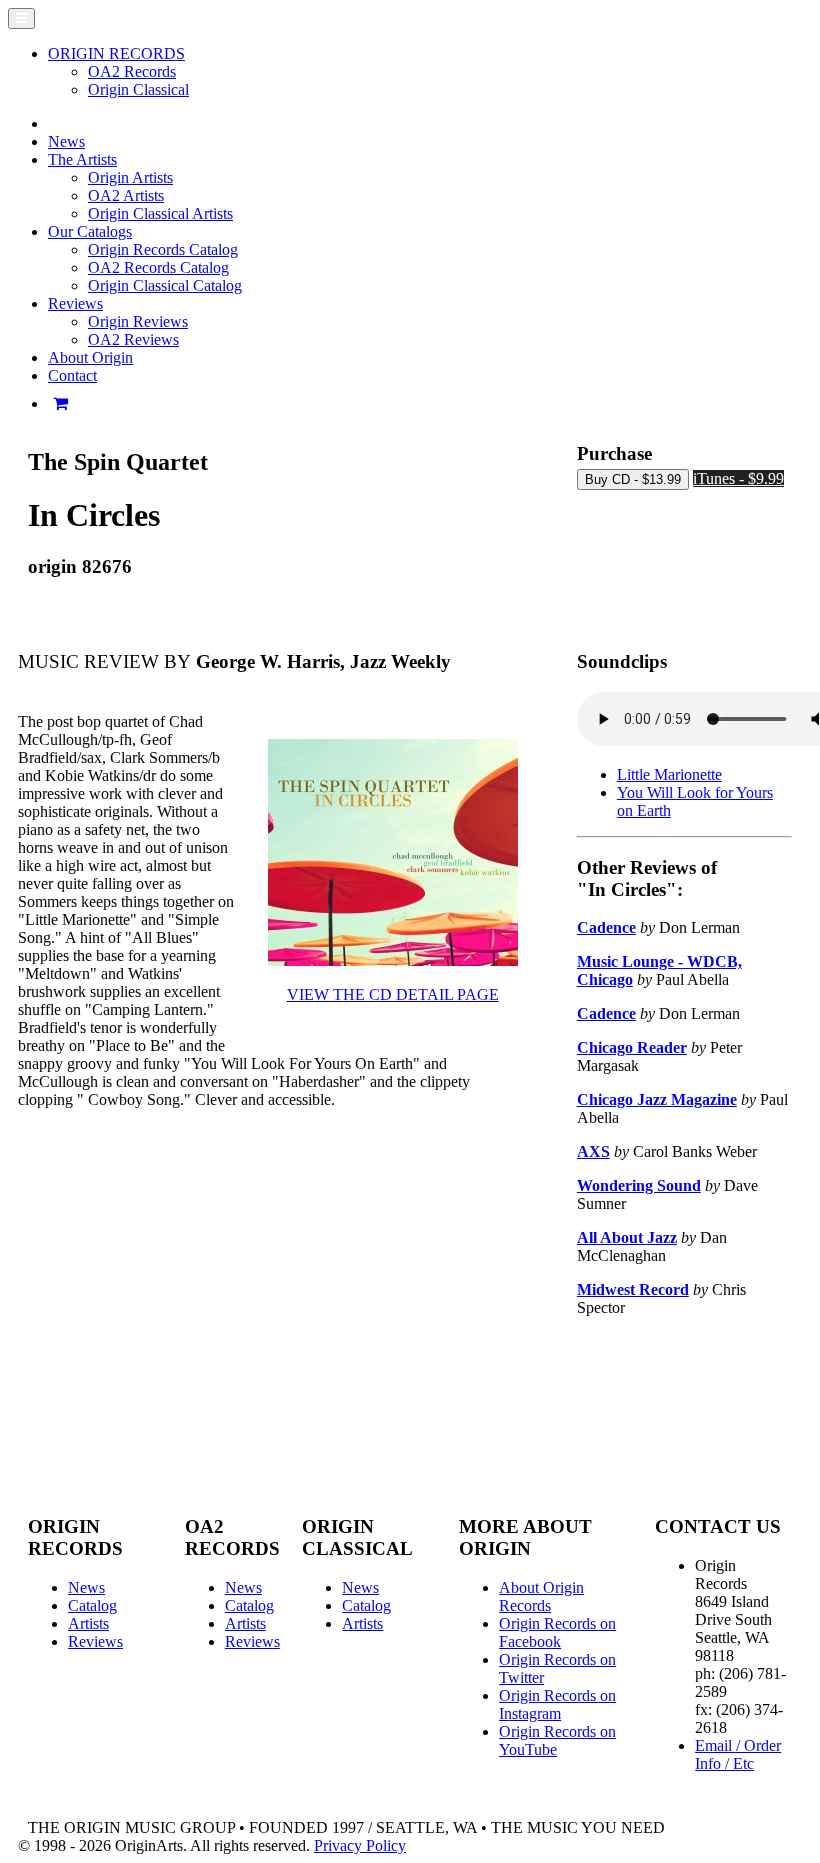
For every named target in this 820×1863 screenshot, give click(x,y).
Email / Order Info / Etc (738, 1754)
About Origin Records (541, 1596)
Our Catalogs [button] (90, 231)
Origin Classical (138, 89)
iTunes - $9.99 (738, 478)
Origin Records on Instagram (557, 1704)
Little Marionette (669, 774)
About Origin (90, 357)
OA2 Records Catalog (158, 267)
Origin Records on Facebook (557, 1632)
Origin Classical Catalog (165, 285)
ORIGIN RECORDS (116, 53)
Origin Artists (130, 177)
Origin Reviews (138, 321)
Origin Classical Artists (160, 213)
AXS (593, 1151)
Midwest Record (633, 1289)
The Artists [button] (82, 159)
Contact (72, 375)
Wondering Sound (639, 1185)
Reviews (95, 1641)
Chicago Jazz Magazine (657, 1099)
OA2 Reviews (133, 339)
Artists (88, 1623)
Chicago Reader (632, 1047)
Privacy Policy (360, 1845)
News (66, 141)
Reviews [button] (75, 303)
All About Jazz (627, 1237)
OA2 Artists (126, 195)
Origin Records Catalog (163, 249)
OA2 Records (132, 71)
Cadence (606, 927)
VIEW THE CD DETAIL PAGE (393, 994)
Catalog (92, 1605)
